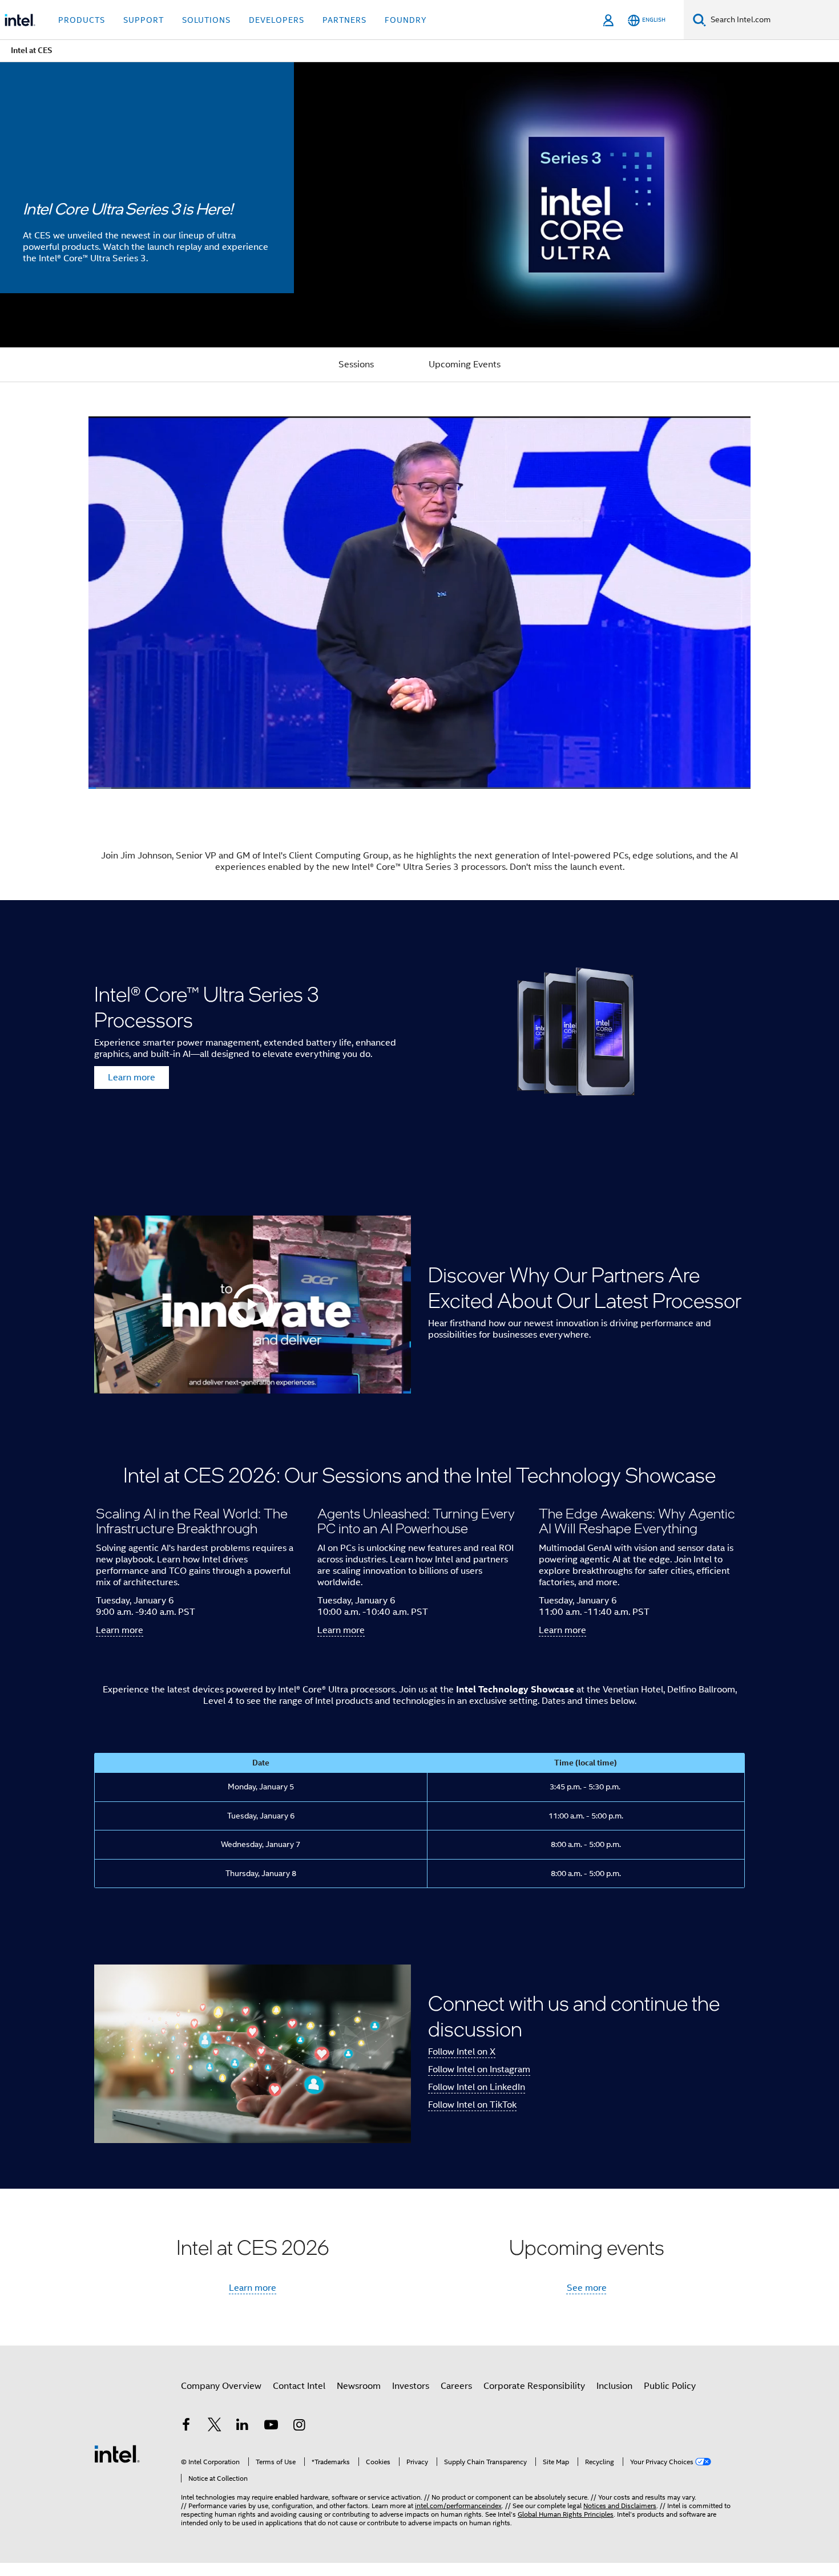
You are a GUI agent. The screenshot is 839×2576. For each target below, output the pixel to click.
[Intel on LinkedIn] (243, 2427)
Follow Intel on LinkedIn (477, 2087)
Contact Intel (299, 2386)
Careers (456, 2386)
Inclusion (614, 2386)
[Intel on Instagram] (299, 2427)
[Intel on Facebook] (186, 2427)
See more (587, 2288)
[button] (419, 1557)
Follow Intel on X (462, 2052)
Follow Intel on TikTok (472, 2105)
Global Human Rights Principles (566, 2514)
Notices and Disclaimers (620, 2506)
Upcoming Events (465, 364)
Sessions (356, 364)
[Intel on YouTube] (271, 2427)
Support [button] (144, 20)
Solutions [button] (206, 20)
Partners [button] (344, 20)
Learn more (132, 1078)
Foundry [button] (406, 20)
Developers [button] (277, 20)
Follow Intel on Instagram (479, 2069)
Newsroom (359, 2386)
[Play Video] (253, 1305)
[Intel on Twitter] (215, 2427)
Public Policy (670, 2386)
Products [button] (82, 20)
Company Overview (221, 2386)
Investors (411, 2386)
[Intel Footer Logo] (117, 2453)
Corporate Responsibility (534, 2386)
